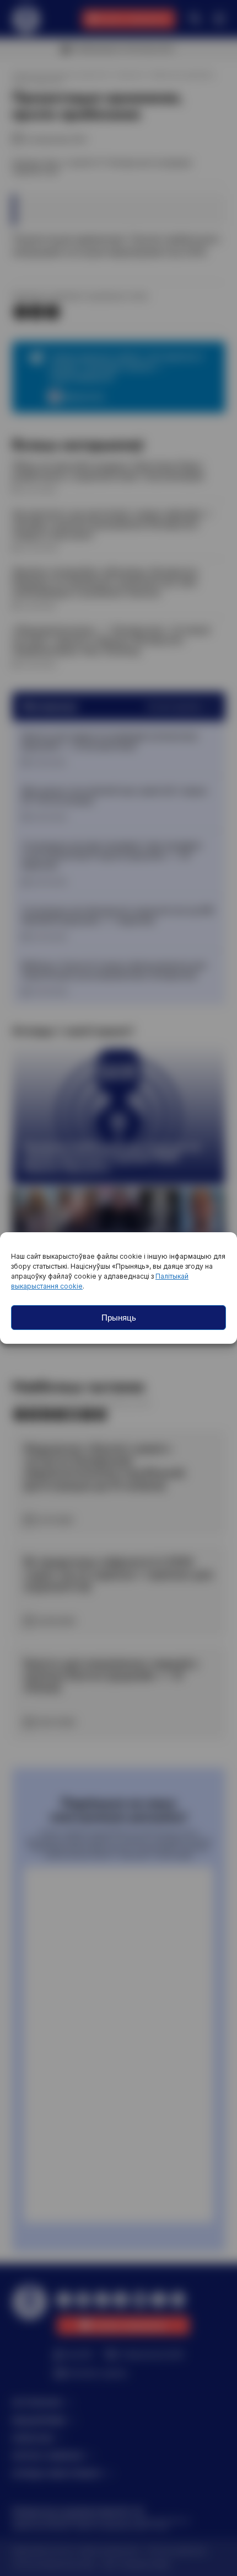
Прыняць (119, 1318)
